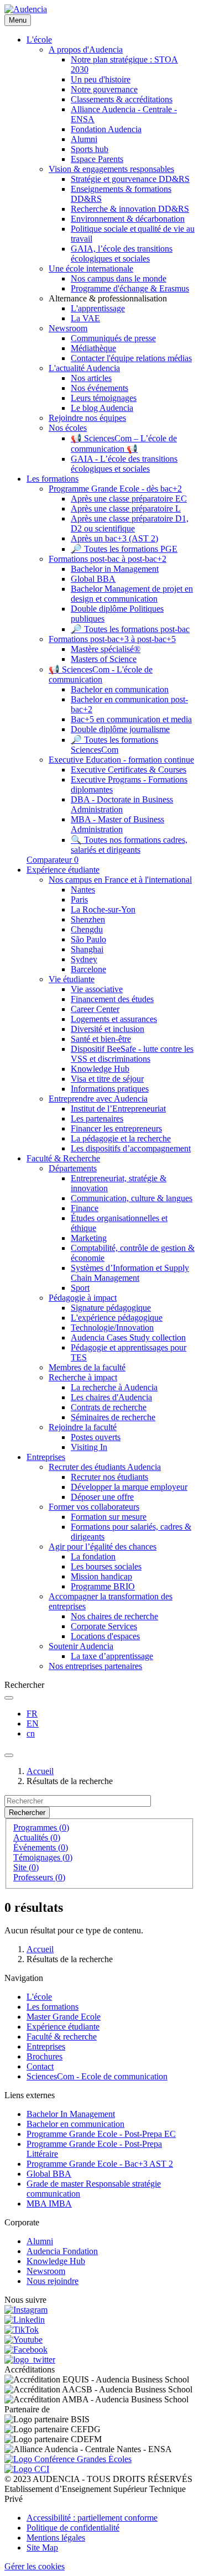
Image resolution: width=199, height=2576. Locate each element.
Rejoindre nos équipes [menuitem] (87, 418)
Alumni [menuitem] (84, 139)
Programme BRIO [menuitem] (103, 1586)
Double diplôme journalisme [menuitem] (120, 729)
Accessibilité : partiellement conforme (92, 2518)
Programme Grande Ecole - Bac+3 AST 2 (100, 2164)
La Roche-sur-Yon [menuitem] (103, 909)
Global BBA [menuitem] (93, 579)
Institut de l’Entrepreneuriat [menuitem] (118, 1109)
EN (33, 1724)
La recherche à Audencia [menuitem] (114, 1387)
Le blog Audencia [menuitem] (102, 408)
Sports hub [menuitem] (90, 149)
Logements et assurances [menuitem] (114, 1019)
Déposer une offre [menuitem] (102, 1497)
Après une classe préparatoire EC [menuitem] (129, 499)
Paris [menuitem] (79, 899)
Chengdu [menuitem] (87, 929)
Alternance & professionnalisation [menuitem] (108, 298)
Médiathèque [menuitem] (93, 348)
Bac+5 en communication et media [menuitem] (131, 719)
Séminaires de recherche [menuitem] (113, 1417)
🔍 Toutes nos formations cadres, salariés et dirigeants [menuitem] (129, 845)
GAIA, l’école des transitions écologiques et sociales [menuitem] (122, 254)
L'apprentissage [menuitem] (98, 308)
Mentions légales (56, 2538)
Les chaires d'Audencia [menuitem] (111, 1397)
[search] (9, 1698)
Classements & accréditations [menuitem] (122, 99)
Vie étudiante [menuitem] (72, 979)
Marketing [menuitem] (89, 1238)
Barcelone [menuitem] (88, 969)
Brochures (44, 2056)
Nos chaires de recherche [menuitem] (114, 1616)
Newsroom (46, 2271)
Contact (40, 2066)
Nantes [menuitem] (83, 890)
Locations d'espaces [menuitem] (105, 1636)
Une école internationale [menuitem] (91, 268)
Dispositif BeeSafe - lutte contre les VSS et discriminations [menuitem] (132, 1054)
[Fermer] (9, 1755)
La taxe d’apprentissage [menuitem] (112, 1656)
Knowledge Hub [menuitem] (100, 1069)
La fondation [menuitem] (93, 1556)
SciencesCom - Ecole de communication (97, 2076)
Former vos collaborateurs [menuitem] (94, 1507)
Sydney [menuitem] (84, 959)
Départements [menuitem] (73, 1168)
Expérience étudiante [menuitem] (63, 870)
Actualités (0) (37, 1837)
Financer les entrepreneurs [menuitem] (116, 1128)
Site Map (42, 2548)
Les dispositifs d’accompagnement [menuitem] (131, 1148)
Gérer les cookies (35, 2566)
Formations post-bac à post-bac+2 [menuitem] (108, 559)
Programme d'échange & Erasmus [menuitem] (130, 288)
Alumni (40, 2241)
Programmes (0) (41, 1827)
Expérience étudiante (63, 2027)
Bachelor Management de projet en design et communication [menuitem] (132, 594)
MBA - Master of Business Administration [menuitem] (117, 824)
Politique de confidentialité (73, 2528)
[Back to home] (26, 9)
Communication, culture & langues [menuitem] (132, 1198)
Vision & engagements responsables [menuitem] (111, 169)
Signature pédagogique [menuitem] (111, 1308)
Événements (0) (41, 1847)
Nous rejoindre (53, 2281)
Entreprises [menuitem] (46, 1457)
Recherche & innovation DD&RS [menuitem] (130, 209)
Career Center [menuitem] (95, 1009)
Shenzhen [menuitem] (88, 919)
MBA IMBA (49, 2204)
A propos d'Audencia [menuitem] (86, 49)
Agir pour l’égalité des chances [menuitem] (103, 1547)
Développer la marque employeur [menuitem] (129, 1487)
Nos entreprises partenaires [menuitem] (95, 1666)
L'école (39, 1997)
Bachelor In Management (71, 2114)
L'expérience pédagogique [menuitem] (117, 1318)
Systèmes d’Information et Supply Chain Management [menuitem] (130, 1273)
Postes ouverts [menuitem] (96, 1437)
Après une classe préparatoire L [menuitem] (126, 509)
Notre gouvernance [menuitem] (104, 89)
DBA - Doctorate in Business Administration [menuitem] (122, 804)
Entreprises (46, 2046)
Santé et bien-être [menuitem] (101, 1039)
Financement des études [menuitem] (112, 999)
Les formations (53, 2007)
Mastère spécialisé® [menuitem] (106, 649)
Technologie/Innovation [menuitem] (112, 1328)
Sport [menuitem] (80, 1288)
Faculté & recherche (62, 2037)
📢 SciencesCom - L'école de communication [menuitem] (101, 674)
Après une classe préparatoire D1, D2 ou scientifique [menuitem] (130, 523)
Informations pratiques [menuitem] (110, 1089)
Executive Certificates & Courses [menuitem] (129, 770)
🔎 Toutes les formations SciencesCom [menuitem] (114, 745)
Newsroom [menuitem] (68, 328)
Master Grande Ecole (64, 2017)
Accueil (40, 1771)
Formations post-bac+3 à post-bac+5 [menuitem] (112, 639)
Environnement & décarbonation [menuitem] (128, 219)
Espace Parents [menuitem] (97, 159)
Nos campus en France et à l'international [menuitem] (120, 880)
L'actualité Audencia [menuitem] (84, 368)
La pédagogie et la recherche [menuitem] (121, 1138)
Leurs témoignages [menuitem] (104, 398)
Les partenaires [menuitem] (97, 1118)
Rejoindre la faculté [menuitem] (83, 1427)
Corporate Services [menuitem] (104, 1626)
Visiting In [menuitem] (89, 1447)
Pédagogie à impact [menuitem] (83, 1298)
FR (32, 1714)
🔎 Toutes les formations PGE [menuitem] (124, 549)
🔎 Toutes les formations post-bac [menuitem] (130, 629)
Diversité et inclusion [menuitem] (108, 1029)
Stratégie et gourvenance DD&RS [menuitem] (130, 179)
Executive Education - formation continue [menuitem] (121, 760)
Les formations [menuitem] (53, 479)
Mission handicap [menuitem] (101, 1576)
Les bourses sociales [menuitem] (106, 1566)
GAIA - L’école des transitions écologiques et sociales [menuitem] (124, 464)
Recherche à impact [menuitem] (83, 1377)
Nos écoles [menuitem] (68, 428)
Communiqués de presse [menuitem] (113, 338)
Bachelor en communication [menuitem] (120, 689)
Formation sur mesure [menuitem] (109, 1517)
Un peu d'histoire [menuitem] (101, 79)
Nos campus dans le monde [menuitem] (119, 278)
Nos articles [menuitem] (91, 378)
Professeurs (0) (39, 1877)
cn (31, 1733)
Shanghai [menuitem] (87, 949)
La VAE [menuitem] (85, 318)
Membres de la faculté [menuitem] (87, 1367)
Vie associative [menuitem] (97, 989)
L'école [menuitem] (39, 40)
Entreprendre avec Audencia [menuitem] (98, 1099)
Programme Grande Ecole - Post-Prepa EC (101, 2134)
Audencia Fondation (62, 2251)
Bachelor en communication (75, 2124)
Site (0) (26, 1867)
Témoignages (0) (43, 1857)
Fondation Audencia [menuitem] (106, 129)
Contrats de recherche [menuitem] (109, 1407)
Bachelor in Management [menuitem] (115, 569)
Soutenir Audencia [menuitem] (81, 1646)
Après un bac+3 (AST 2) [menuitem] (114, 538)
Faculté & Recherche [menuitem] (63, 1158)
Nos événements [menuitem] (99, 388)
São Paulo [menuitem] (88, 939)
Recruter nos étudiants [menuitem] (109, 1477)
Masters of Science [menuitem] (104, 659)
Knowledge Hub (56, 2261)
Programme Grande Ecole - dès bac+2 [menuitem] (115, 489)
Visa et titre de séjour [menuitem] (107, 1079)
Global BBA (49, 2174)
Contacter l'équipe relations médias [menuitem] (131, 358)
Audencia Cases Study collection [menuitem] (128, 1337)
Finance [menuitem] (85, 1208)
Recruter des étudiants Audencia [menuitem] (105, 1467)
